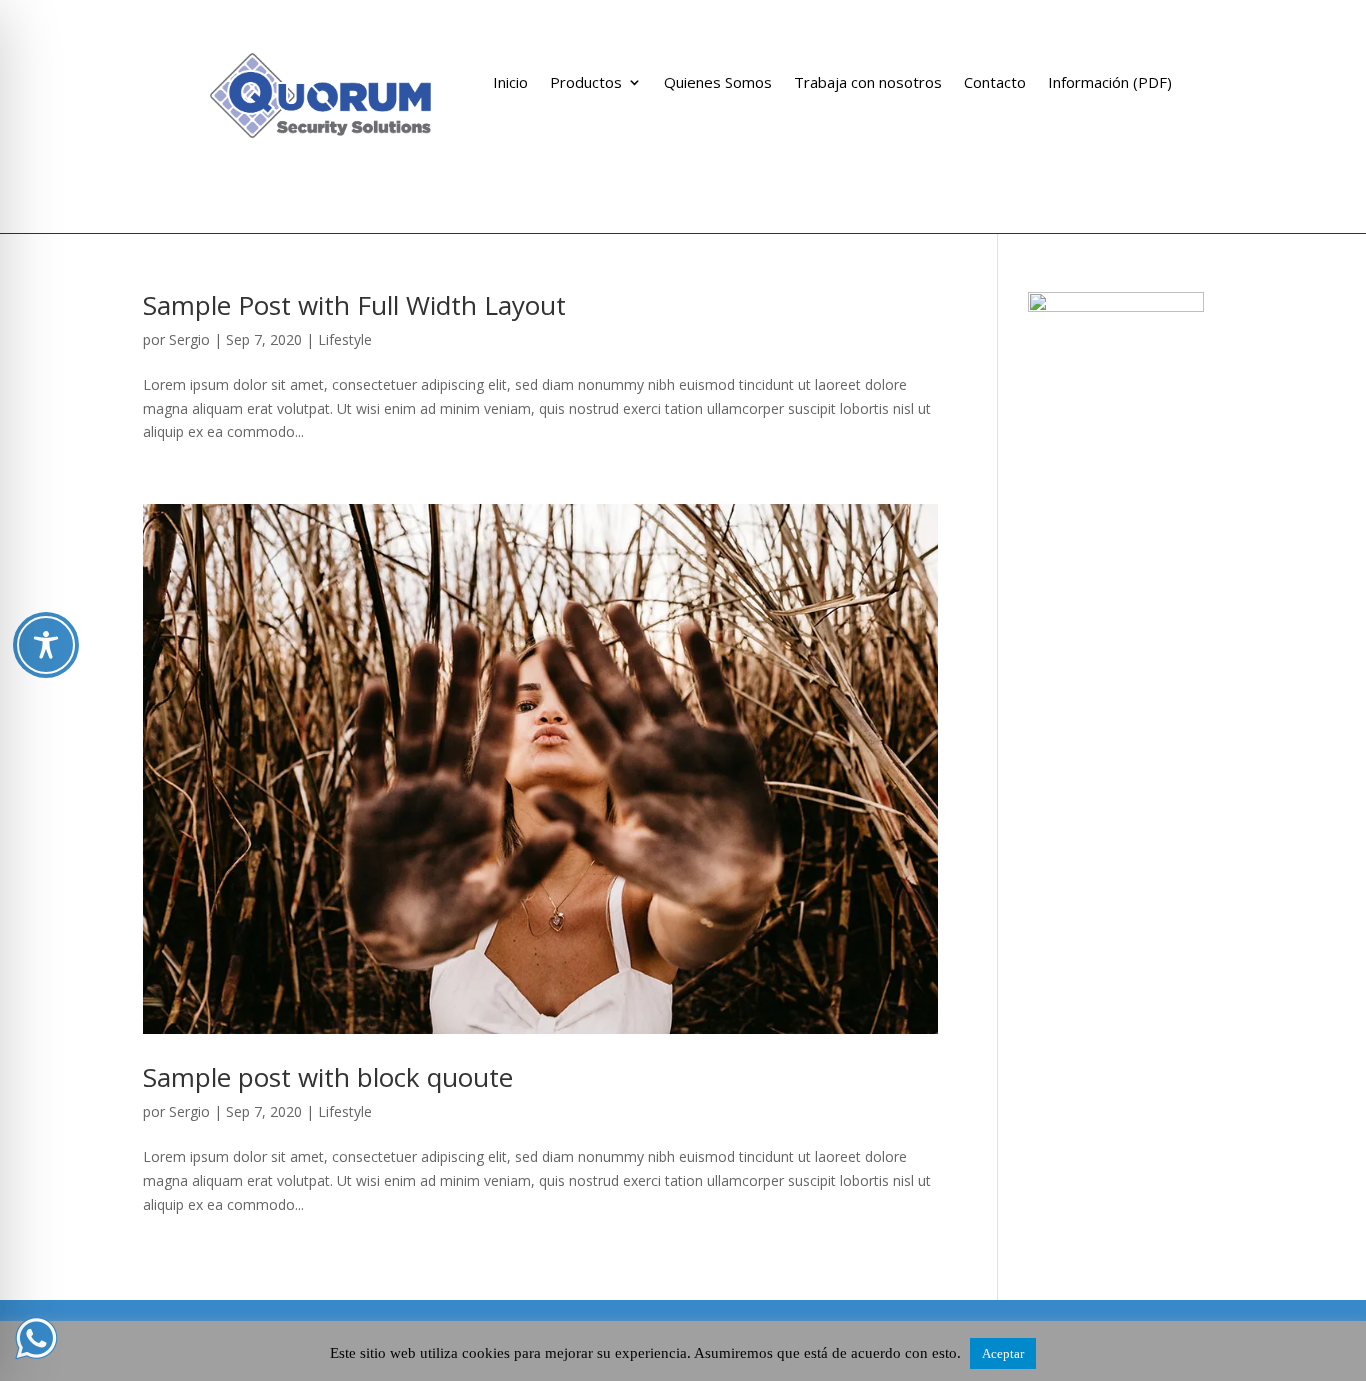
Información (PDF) (1110, 83)
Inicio (510, 83)
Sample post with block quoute (328, 1077)
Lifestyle (345, 339)
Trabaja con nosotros (868, 83)
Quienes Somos (718, 83)
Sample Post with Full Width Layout (354, 305)
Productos (586, 83)
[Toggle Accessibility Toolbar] (46, 645)
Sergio (189, 339)
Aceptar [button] (1003, 1353)
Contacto (995, 83)
